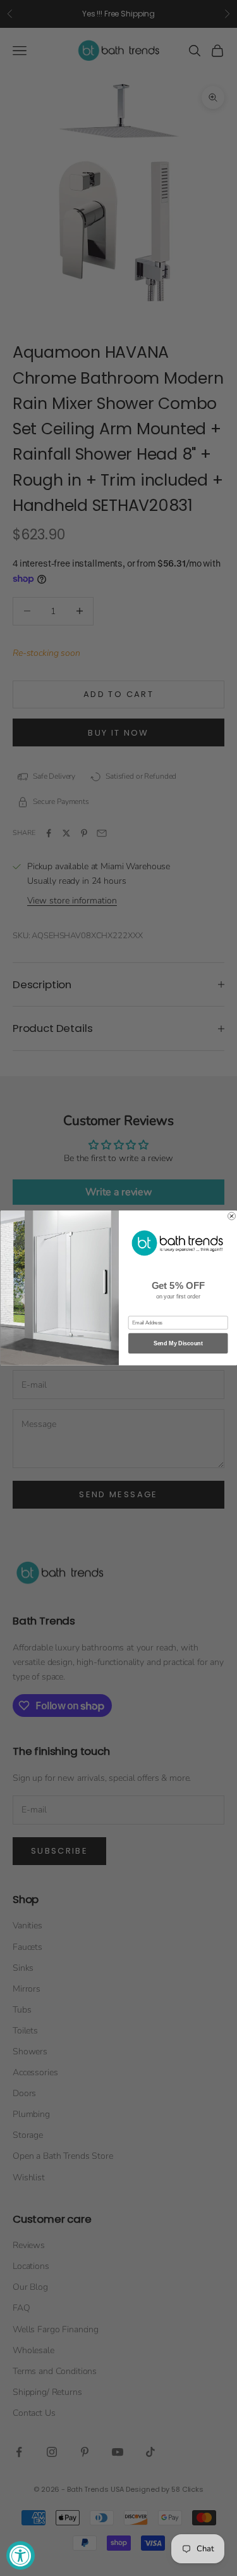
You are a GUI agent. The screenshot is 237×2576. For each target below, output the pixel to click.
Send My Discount (178, 1343)
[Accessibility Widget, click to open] (21, 2555)
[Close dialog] (231, 1216)
